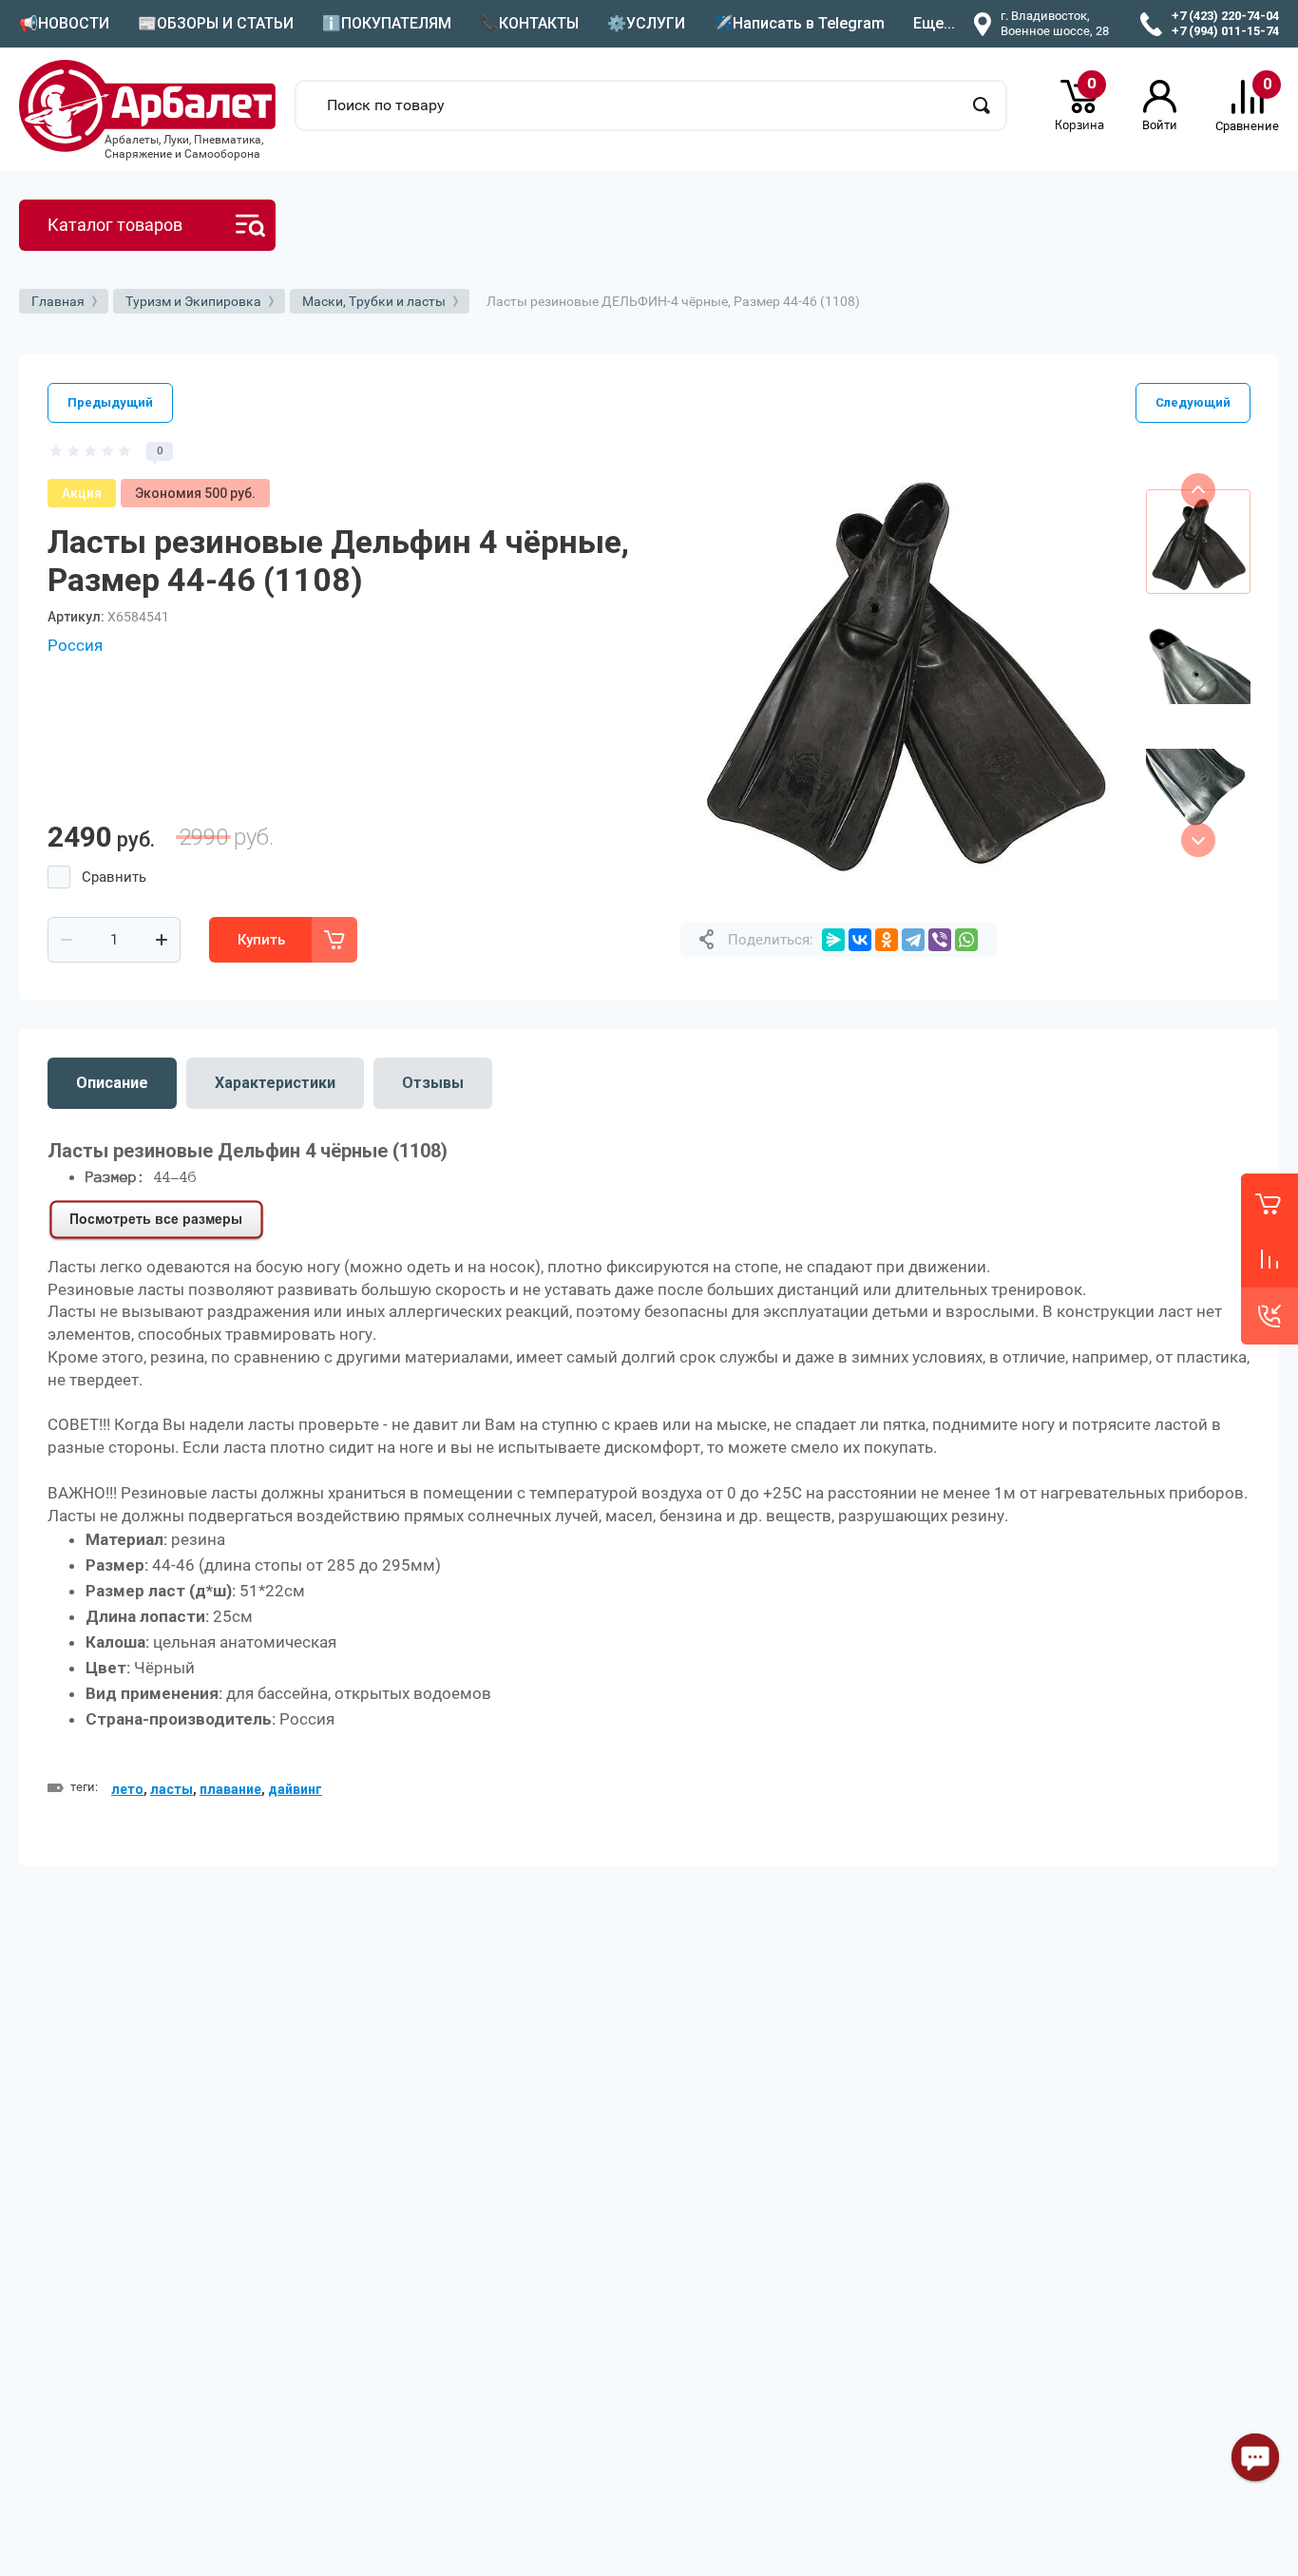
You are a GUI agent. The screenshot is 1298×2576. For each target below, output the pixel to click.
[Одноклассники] (887, 940)
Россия (75, 645)
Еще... (934, 23)
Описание (112, 1083)
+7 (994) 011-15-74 (1225, 31)
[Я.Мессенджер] (833, 940)
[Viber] (940, 940)
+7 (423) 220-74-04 (1225, 16)
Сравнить (114, 877)
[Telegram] (913, 940)
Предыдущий (110, 402)
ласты (172, 1789)
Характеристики (275, 1083)
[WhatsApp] (966, 940)
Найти (982, 105)
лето (127, 1789)
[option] (904, 665)
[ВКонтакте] (860, 940)
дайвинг (295, 1789)
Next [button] (1198, 840)
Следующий (1193, 402)
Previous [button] (1198, 490)
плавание (230, 1789)
